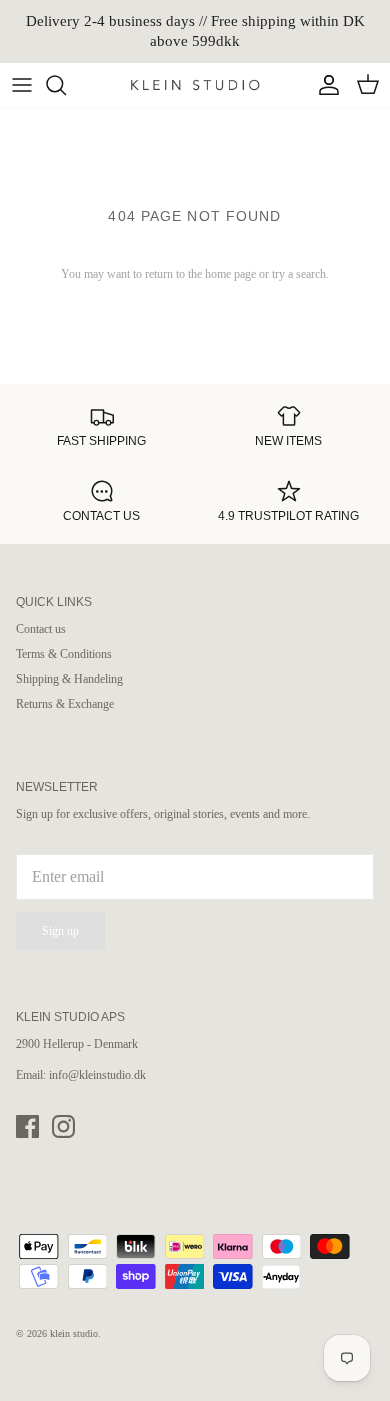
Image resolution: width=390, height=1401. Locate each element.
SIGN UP (102, 773)
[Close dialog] (368, 611)
